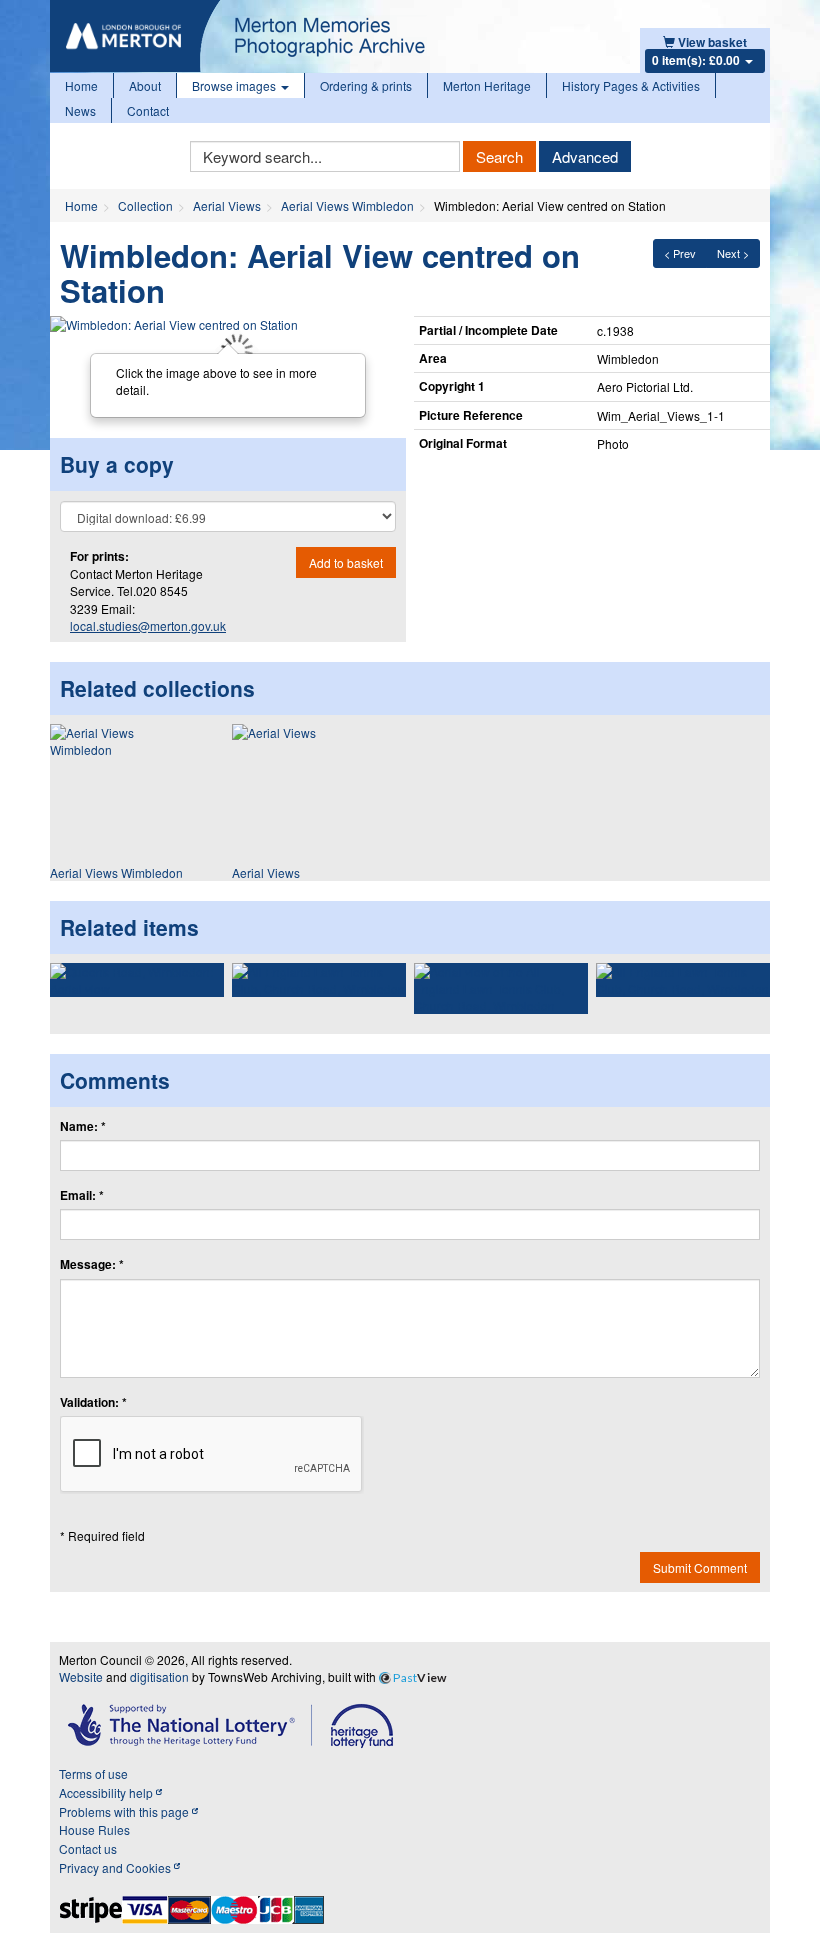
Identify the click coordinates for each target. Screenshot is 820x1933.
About (145, 85)
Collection (145, 205)
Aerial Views (227, 205)
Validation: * (93, 1402)
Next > (733, 253)
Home (81, 85)
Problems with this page (125, 1811)
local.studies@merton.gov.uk (148, 625)
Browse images (235, 85)
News (80, 110)
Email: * (82, 1195)
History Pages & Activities (631, 85)
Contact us (88, 1848)
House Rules (94, 1829)
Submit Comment (700, 1567)
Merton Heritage (487, 85)
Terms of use (93, 1773)
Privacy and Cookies (116, 1867)
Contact (148, 110)
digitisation (159, 1676)
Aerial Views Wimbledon (347, 205)
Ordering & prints (366, 85)
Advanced (585, 156)
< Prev (680, 253)
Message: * (92, 1264)
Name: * (83, 1126)
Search (499, 156)
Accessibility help (107, 1792)
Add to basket (346, 562)
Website (81, 1676)
